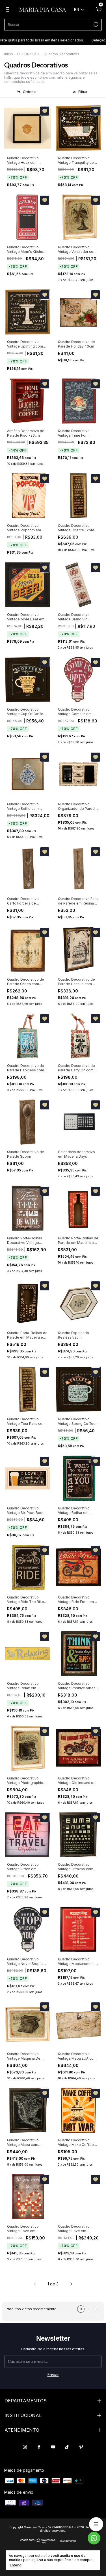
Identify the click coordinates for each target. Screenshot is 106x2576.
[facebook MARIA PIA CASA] (39, 2447)
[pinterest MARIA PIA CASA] (81, 2447)
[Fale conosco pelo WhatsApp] (94, 2538)
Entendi (16, 2565)
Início (9, 54)
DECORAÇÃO (28, 54)
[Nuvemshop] (38, 2542)
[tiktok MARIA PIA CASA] (67, 2447)
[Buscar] (95, 25)
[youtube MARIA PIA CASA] (53, 2447)
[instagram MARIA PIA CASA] (25, 2447)
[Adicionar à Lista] (45, 111)
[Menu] (9, 10)
